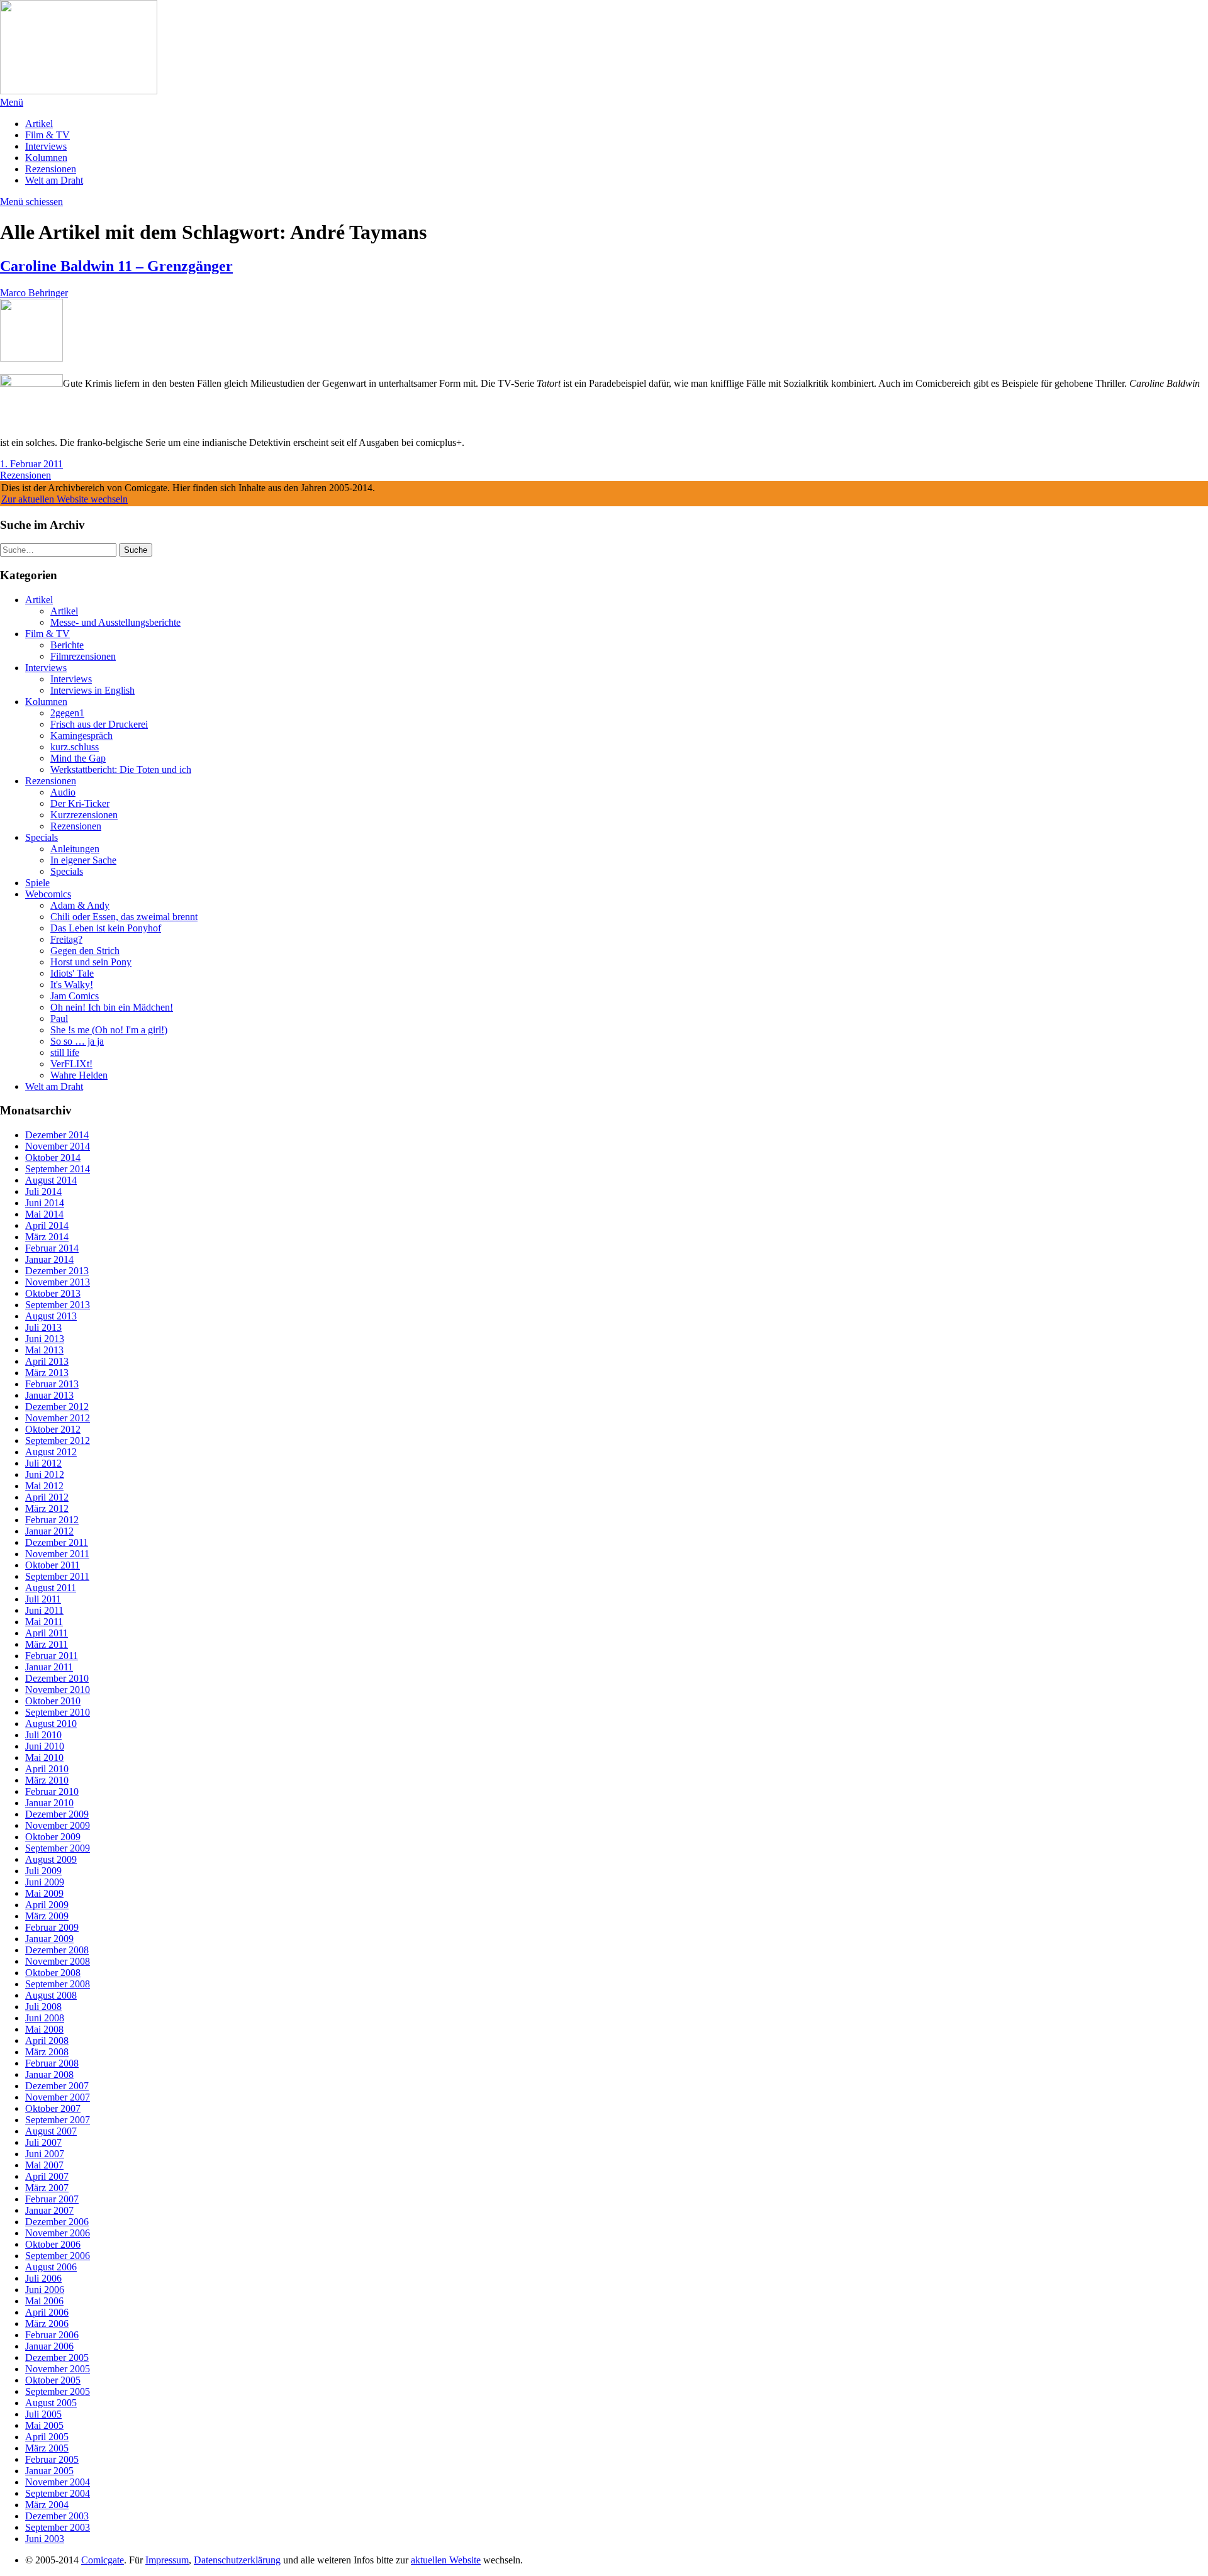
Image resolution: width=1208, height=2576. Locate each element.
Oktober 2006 (53, 2244)
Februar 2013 (52, 1384)
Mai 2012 (44, 1486)
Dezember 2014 (57, 1135)
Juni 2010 (45, 1746)
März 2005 (47, 2448)
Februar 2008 (52, 2063)
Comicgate (103, 2560)
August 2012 (51, 1452)
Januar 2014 (49, 1259)
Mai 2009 (44, 1893)
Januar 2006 (49, 2346)
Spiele (37, 883)
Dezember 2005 (57, 2357)
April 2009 (47, 1905)
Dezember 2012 (57, 1407)
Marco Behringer (34, 293)
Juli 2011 (43, 1599)
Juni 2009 (45, 1882)
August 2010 (51, 1724)
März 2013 (47, 1373)
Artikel (39, 124)
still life (65, 1052)
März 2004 (47, 2505)
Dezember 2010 (57, 1678)
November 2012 (58, 1418)
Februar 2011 (52, 1656)
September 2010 (58, 1712)
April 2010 (47, 1769)
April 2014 (47, 1225)
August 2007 (51, 2131)
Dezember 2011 (57, 1542)
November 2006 (58, 2233)
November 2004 (58, 2482)
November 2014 (58, 1146)
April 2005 (47, 2437)
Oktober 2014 (53, 1158)
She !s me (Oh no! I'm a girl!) (109, 1030)
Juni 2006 (45, 2290)
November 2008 (58, 1961)
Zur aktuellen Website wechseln (64, 499)
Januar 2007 (49, 2210)
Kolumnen (46, 158)
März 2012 (47, 1508)
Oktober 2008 (53, 1973)
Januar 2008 (49, 2074)
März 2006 (47, 2323)
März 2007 (47, 2188)
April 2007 (47, 2176)
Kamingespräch (81, 736)
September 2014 (58, 1169)
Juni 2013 (45, 1339)
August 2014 (51, 1180)
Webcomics (48, 894)
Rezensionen (51, 169)
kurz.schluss (75, 747)
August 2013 (51, 1316)
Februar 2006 (52, 2335)
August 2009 (51, 1859)
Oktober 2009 (53, 1837)
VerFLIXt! (71, 1064)
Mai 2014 (44, 1214)
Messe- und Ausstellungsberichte (115, 622)
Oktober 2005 (53, 2380)
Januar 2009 (49, 1939)
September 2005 (58, 2391)
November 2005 (58, 2369)
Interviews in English (92, 690)
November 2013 (58, 1282)
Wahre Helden (79, 1075)
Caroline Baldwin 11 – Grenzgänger (116, 266)
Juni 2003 (45, 2539)
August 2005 (51, 2403)
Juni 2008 (45, 2018)
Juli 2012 (43, 1463)
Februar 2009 (52, 1927)
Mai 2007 (44, 2165)
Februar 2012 (52, 1520)
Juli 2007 (43, 2142)
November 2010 (58, 1690)
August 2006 (51, 2267)
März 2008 (47, 2052)
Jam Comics (75, 996)
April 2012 (47, 1497)
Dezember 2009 (57, 1814)
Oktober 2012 (53, 1429)
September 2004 (58, 2493)
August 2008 (51, 1995)
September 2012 (58, 1441)
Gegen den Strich (85, 951)
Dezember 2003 (57, 2516)
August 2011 (51, 1588)
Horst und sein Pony (91, 962)
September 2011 (57, 1576)
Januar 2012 (49, 1531)
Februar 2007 (52, 2199)
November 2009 (58, 1825)
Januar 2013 (49, 1395)
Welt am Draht (54, 180)
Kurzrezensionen (84, 815)
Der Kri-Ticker (80, 803)
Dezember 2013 (57, 1271)
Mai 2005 (44, 2425)
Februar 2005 (52, 2459)
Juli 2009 (43, 1871)
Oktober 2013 (53, 1293)
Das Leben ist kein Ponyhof (106, 928)
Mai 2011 (44, 1622)
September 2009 (58, 1848)
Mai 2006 (44, 2301)
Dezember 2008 (57, 1950)
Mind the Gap (78, 758)
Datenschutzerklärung (237, 2560)
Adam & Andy (80, 905)
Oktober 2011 (53, 1565)
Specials (42, 837)
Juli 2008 (43, 2007)
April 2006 (47, 2312)
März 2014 (47, 1237)
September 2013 (58, 1305)
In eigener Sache (83, 860)
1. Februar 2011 (31, 464)
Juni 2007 (45, 2154)
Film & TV (48, 135)
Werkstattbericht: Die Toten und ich (121, 769)
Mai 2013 (44, 1350)
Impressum (167, 2560)
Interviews (46, 146)
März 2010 (47, 1780)
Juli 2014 (43, 1191)
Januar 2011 (49, 1667)
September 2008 (58, 1984)
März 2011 (47, 1644)
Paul (59, 1019)
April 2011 (47, 1633)
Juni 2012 (45, 1474)
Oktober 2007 (53, 2108)
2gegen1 (67, 713)
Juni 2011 (44, 1610)
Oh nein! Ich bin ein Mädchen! (112, 1007)
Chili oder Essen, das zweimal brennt (124, 917)
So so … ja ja (77, 1041)
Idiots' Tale (72, 973)
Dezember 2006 (57, 2222)
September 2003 (58, 2527)
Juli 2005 (43, 2414)
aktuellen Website (446, 2560)
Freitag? (66, 939)
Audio (63, 792)
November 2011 (57, 1554)
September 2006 (58, 2256)
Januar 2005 (49, 2471)
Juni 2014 (45, 1203)
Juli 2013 (43, 1327)
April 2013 (47, 1361)
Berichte (67, 645)
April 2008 (47, 2040)
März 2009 (47, 1916)
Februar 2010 (52, 1791)
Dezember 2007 (57, 2086)
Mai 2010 (44, 1757)
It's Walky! (72, 985)
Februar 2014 (52, 1248)
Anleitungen (75, 849)
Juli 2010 (43, 1735)
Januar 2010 (49, 1803)
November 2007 (58, 2097)
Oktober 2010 (53, 1701)
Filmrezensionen (83, 656)
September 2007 (58, 2120)
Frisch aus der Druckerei (99, 724)
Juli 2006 (43, 2278)
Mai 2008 (44, 2029)
